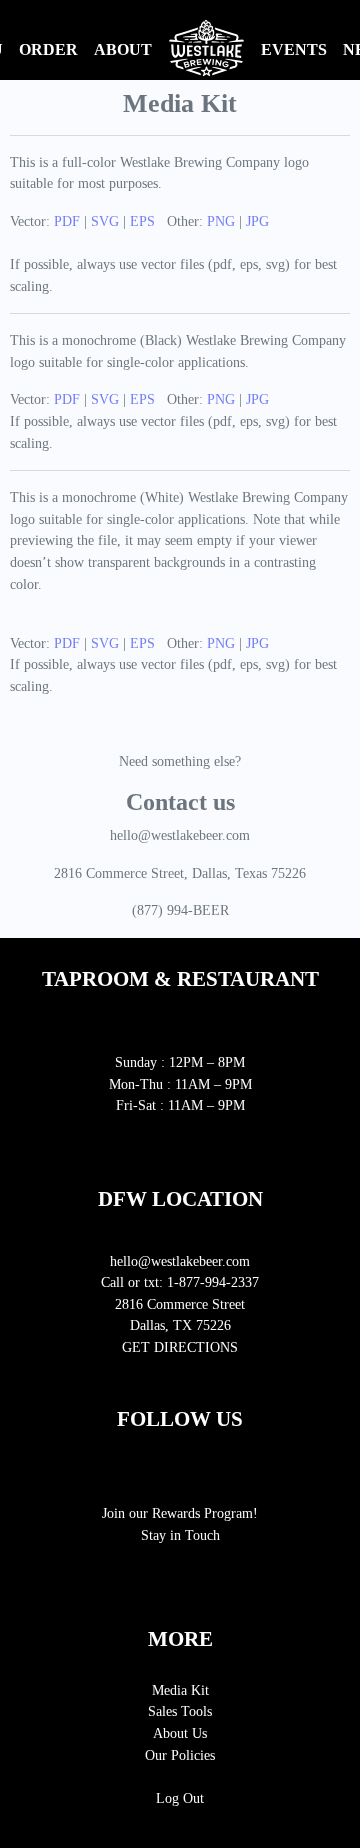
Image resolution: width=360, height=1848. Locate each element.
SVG (105, 221)
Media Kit (180, 1690)
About (123, 49)
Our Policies (180, 1755)
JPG (257, 221)
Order (48, 49)
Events (294, 49)
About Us (180, 1733)
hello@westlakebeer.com (180, 1261)
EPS (142, 221)
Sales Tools (180, 1711)
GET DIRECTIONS (180, 1347)
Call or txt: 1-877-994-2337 (180, 1282)
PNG (221, 221)
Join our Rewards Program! (180, 1513)
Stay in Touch (180, 1535)
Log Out (180, 1798)
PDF (67, 221)
